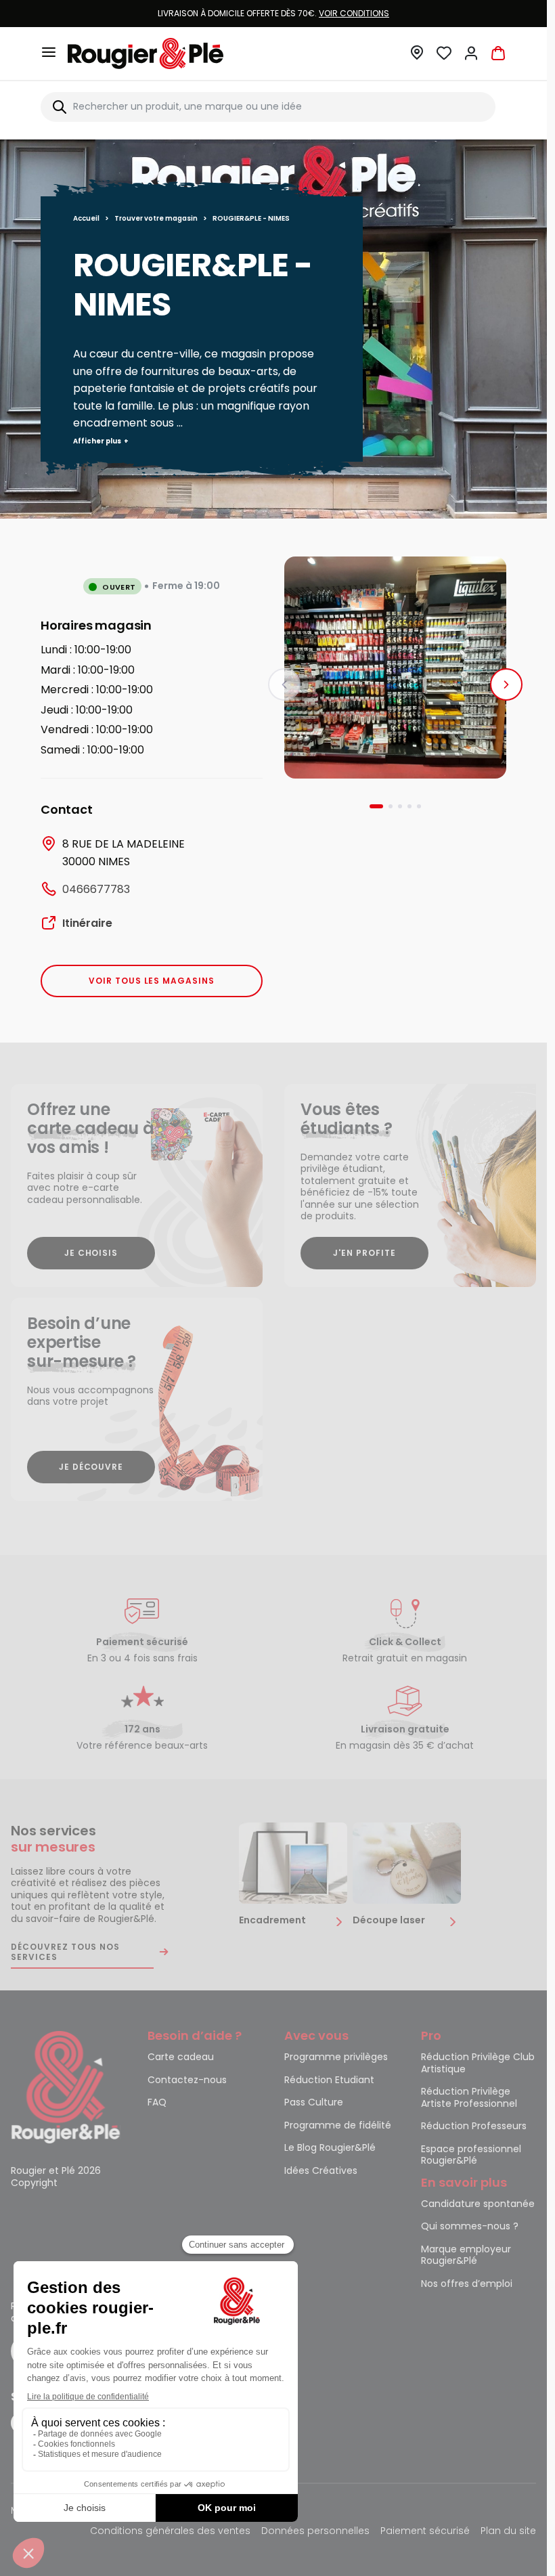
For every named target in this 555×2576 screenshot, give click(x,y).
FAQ (157, 2103)
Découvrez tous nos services (65, 1952)
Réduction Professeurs (474, 2126)
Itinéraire (87, 923)
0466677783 (96, 889)
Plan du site (508, 2532)
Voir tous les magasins (152, 981)
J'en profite (364, 1253)
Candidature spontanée (478, 2204)
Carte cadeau (181, 2057)
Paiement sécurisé (425, 2532)
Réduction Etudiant (329, 2080)
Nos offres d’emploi (467, 2284)
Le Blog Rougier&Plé (330, 2148)
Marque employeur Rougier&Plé (466, 2256)
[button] (417, 57)
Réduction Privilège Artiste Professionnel (469, 2098)
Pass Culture (314, 2103)
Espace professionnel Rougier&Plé (471, 2156)
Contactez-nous (187, 2080)
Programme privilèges (336, 2057)
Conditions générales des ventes (170, 2532)
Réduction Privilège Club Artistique (478, 2064)
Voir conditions (354, 13)
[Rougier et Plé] (66, 2087)
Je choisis (91, 1253)
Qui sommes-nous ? (470, 2227)
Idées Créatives (321, 2171)
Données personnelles (315, 2532)
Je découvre (91, 1467)
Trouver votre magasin (156, 218)
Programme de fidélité (338, 2126)
